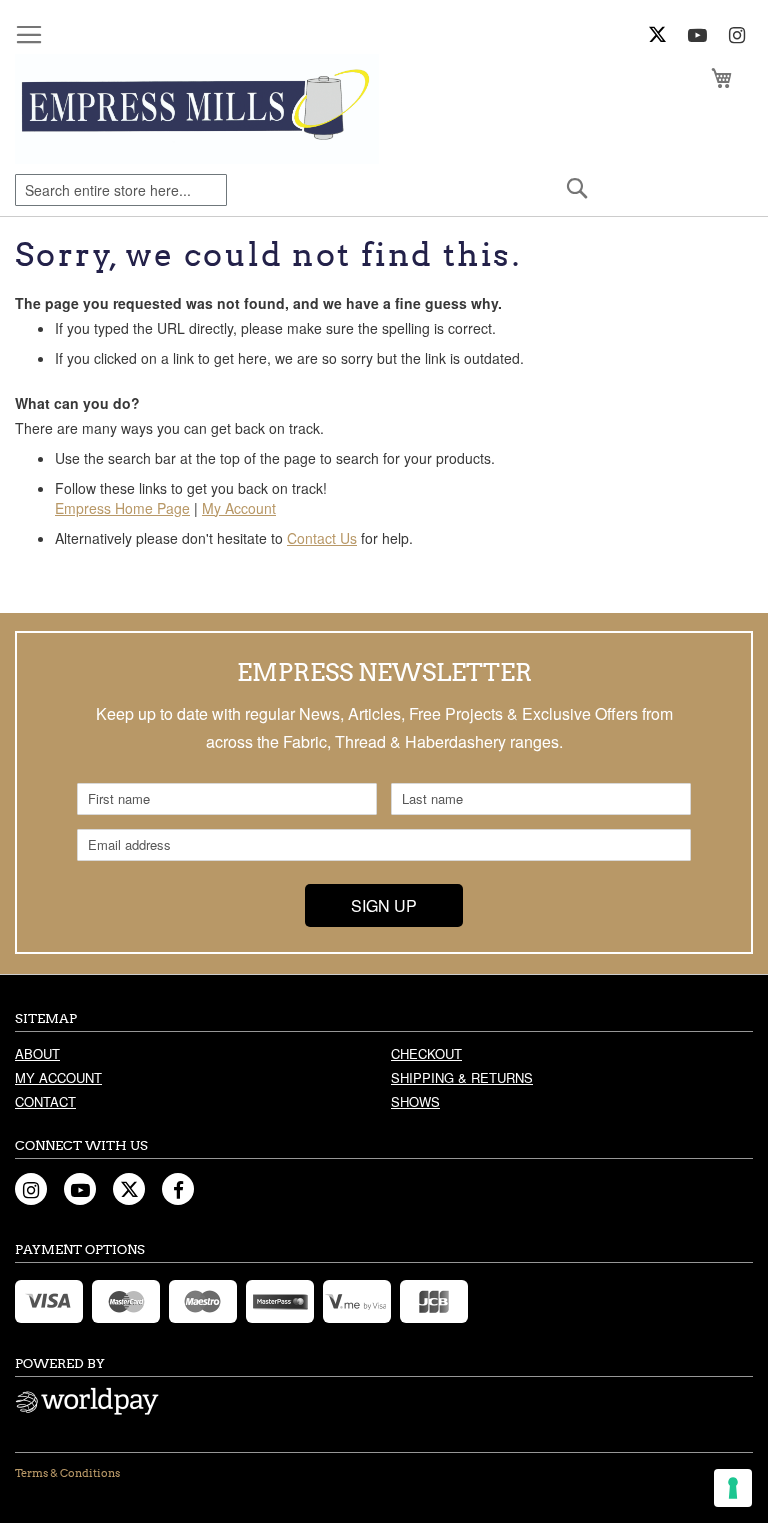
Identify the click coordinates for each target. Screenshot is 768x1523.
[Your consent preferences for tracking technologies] (733, 1488)
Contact (45, 1101)
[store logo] (197, 109)
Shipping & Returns (462, 1077)
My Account (239, 508)
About (37, 1053)
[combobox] (121, 190)
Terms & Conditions (67, 1473)
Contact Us (322, 538)
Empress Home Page (122, 508)
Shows (415, 1101)
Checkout (426, 1053)
